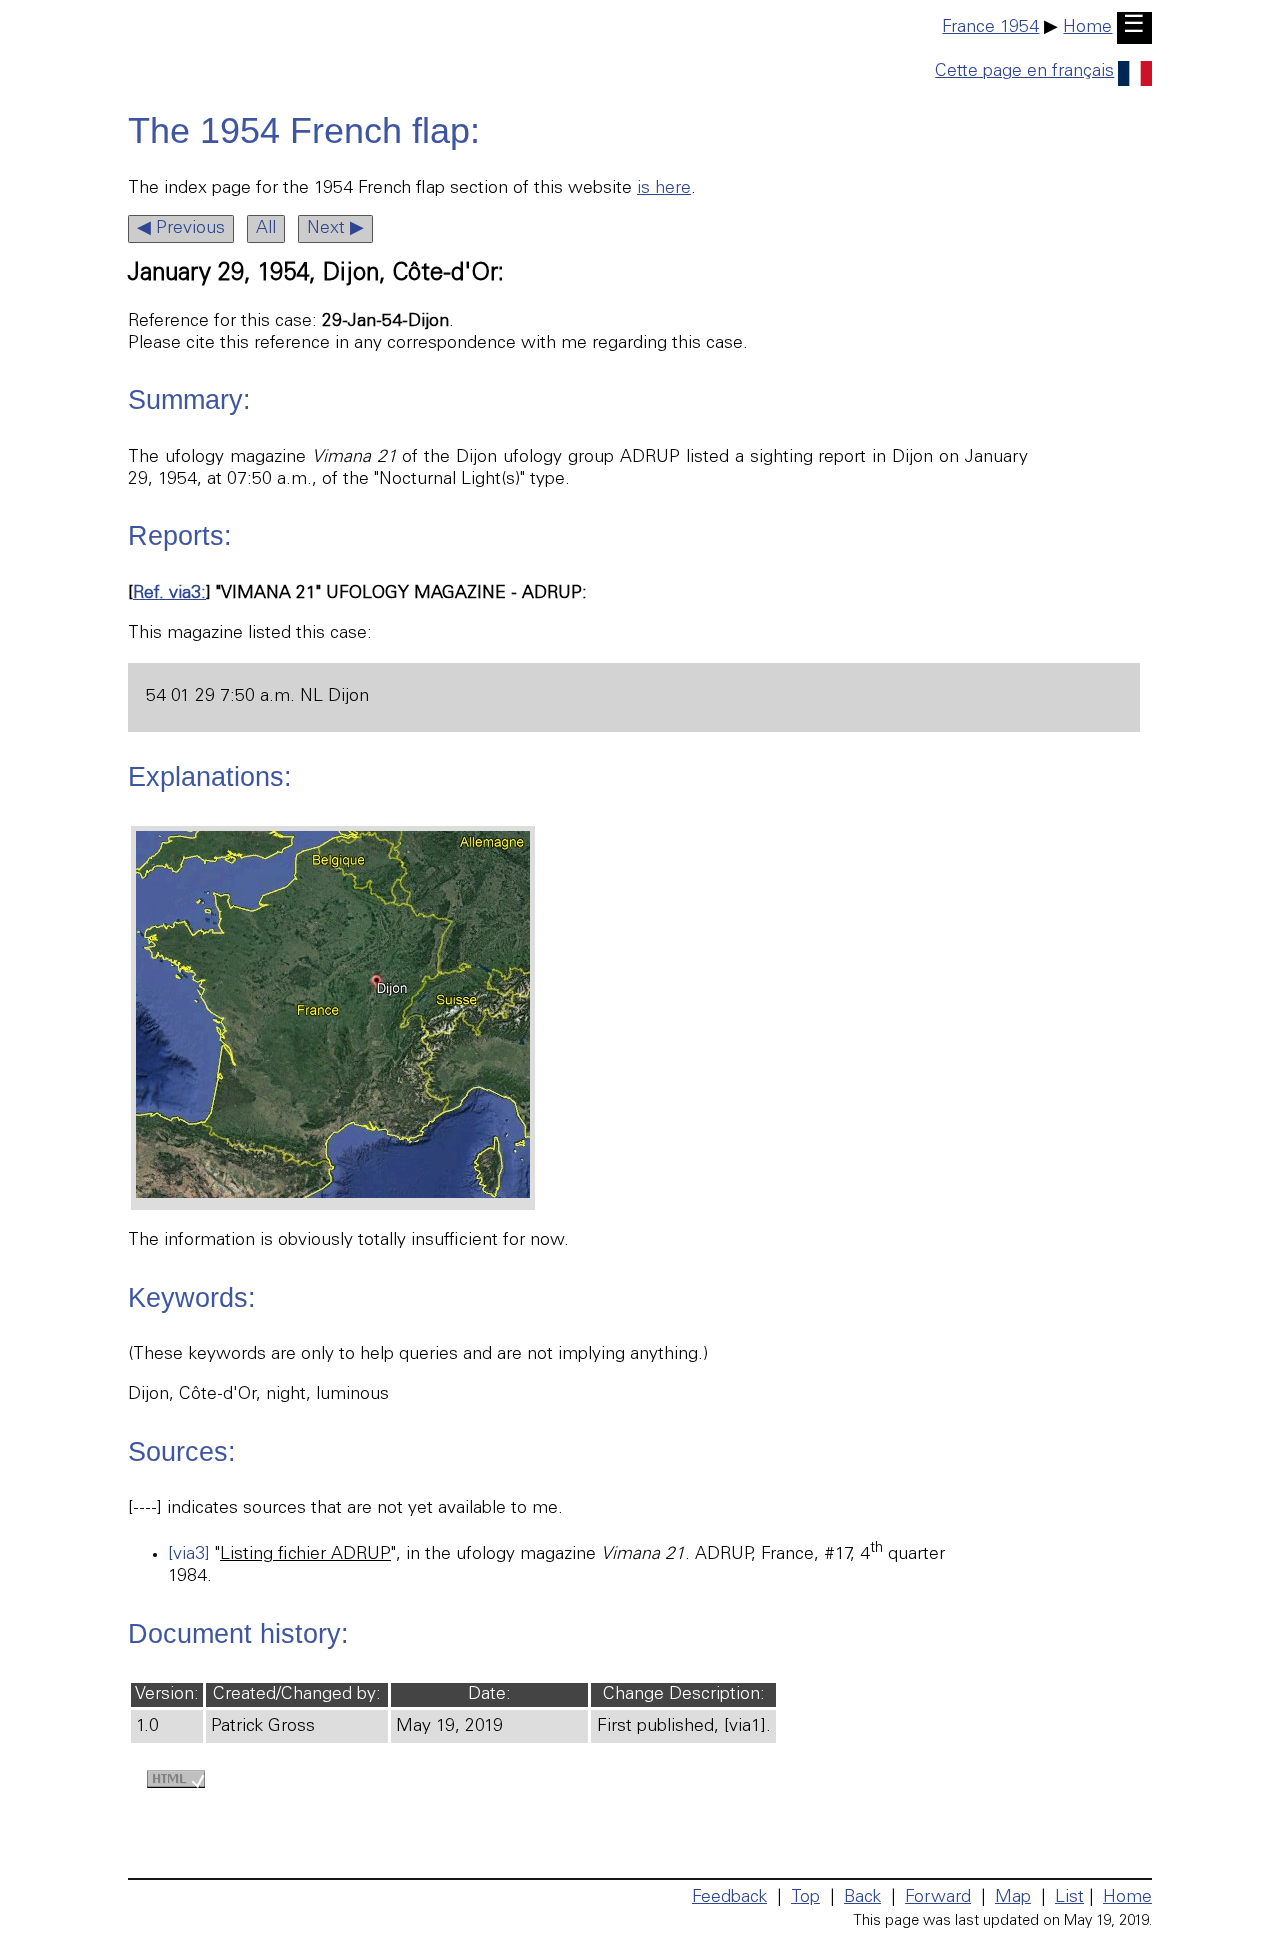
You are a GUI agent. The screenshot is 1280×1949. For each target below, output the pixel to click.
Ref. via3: (169, 594)
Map (1013, 1898)
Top (805, 1898)
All (266, 229)
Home (1087, 28)
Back (862, 1898)
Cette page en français (1024, 72)
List (1069, 1898)
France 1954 (990, 28)
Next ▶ (335, 229)
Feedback (729, 1898)
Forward (938, 1898)
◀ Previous (181, 229)
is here (664, 189)
